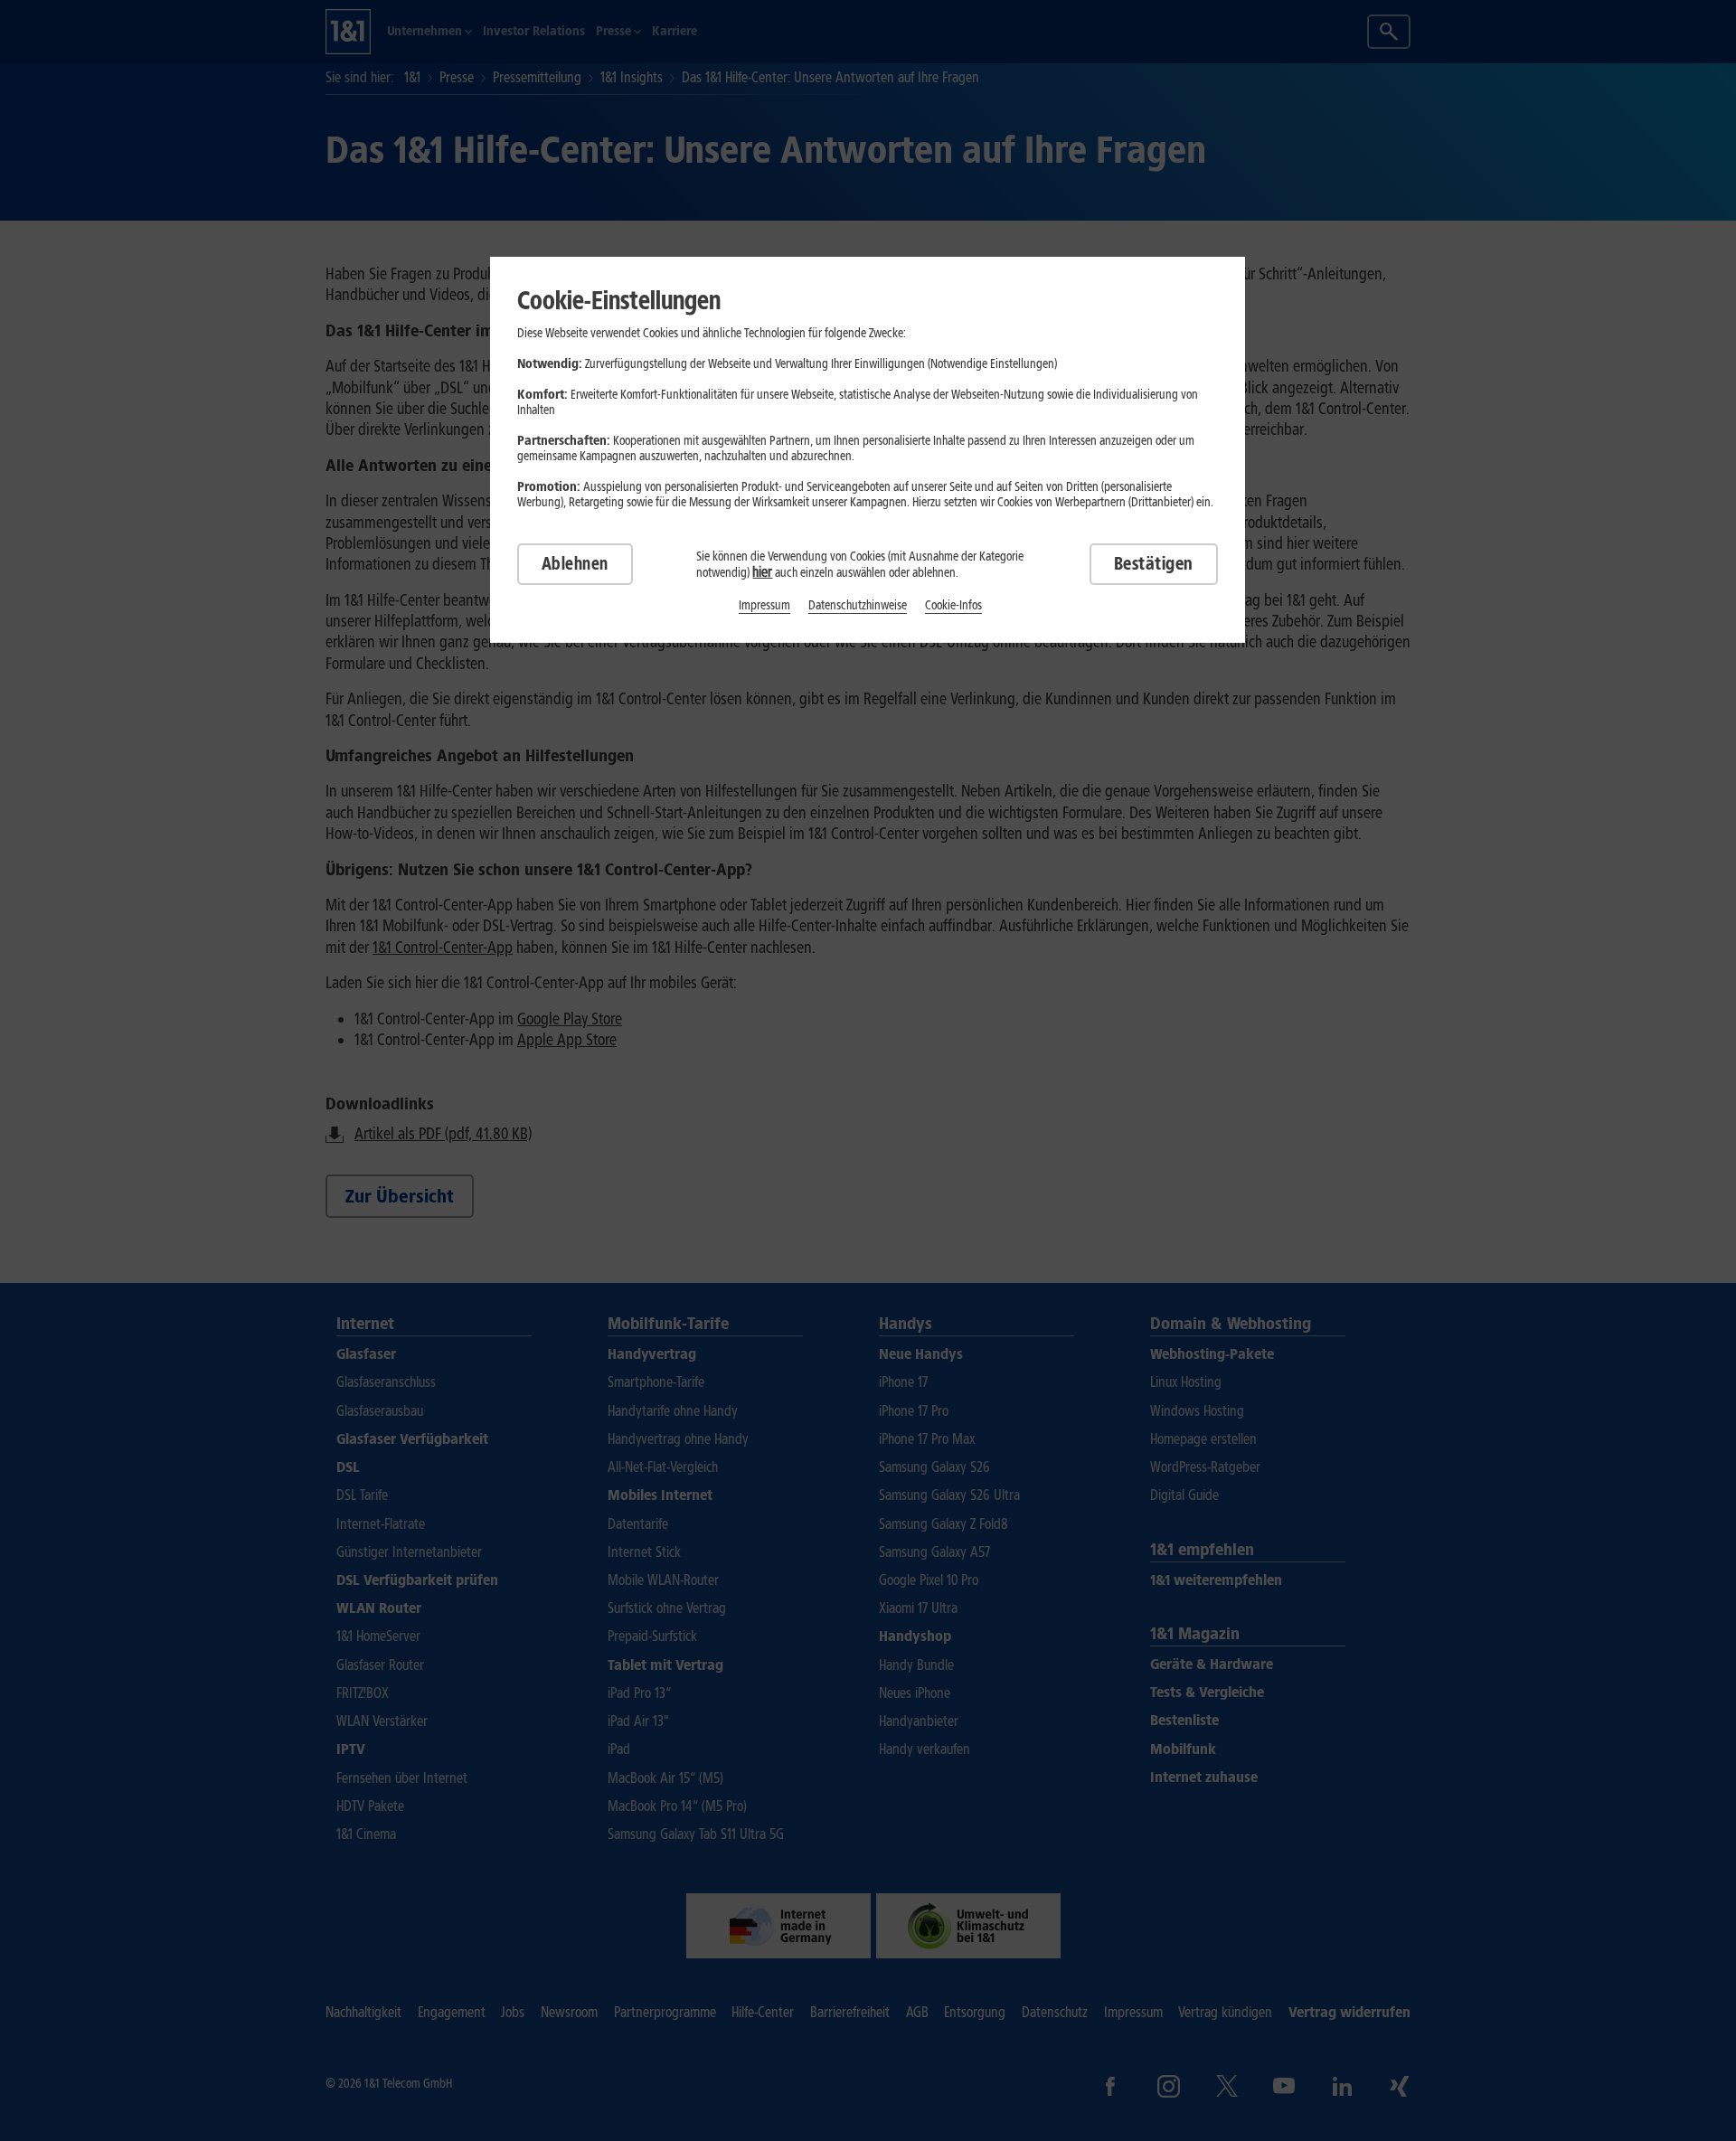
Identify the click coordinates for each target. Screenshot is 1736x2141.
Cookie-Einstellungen (619, 300)
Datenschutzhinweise (858, 605)
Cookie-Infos (953, 605)
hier (762, 572)
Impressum (764, 605)
